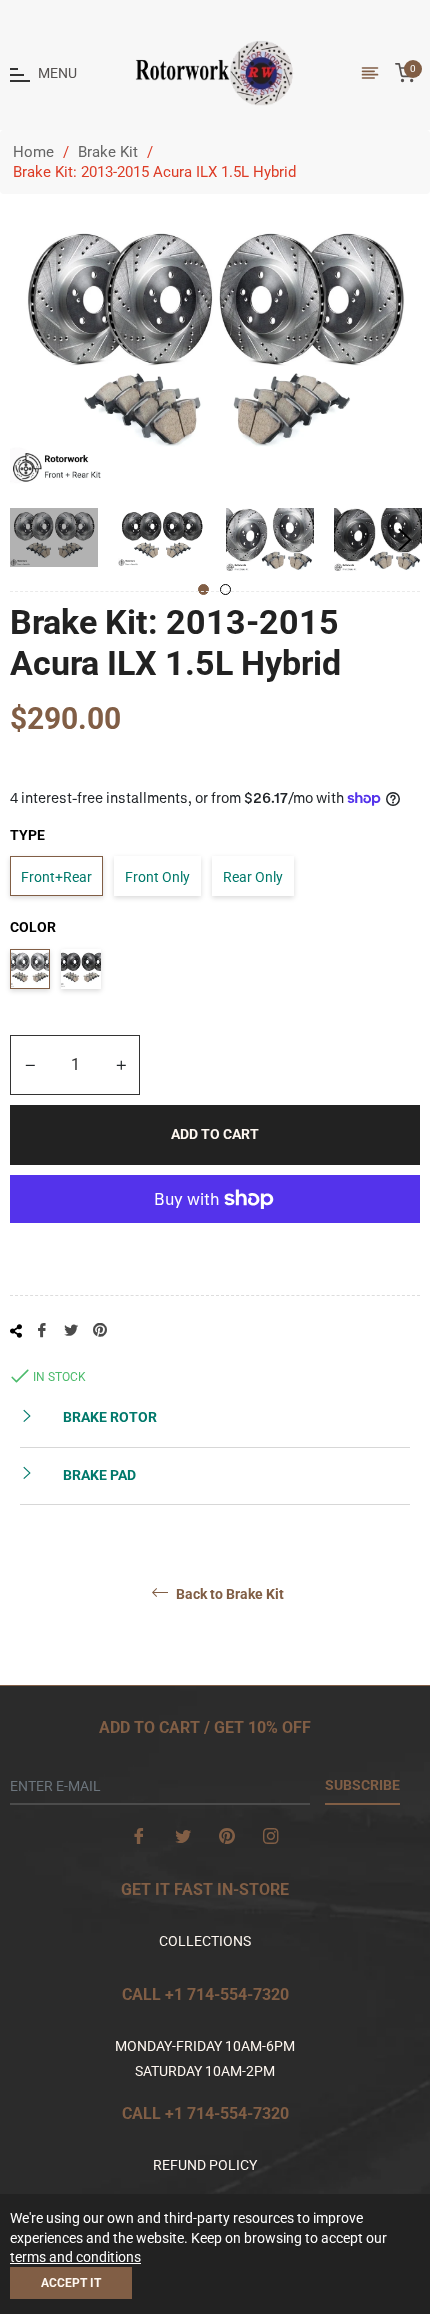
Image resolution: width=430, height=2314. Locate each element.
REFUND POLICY (205, 2165)
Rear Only (253, 877)
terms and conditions (75, 2257)
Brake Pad (98, 1475)
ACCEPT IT (71, 2283)
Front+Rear (56, 877)
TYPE (27, 835)
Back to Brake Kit (228, 1594)
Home (33, 152)
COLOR (33, 927)
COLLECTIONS (205, 1941)
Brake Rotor (108, 1417)
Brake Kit (108, 152)
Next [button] (405, 540)
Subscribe (362, 1785)
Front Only (157, 877)
